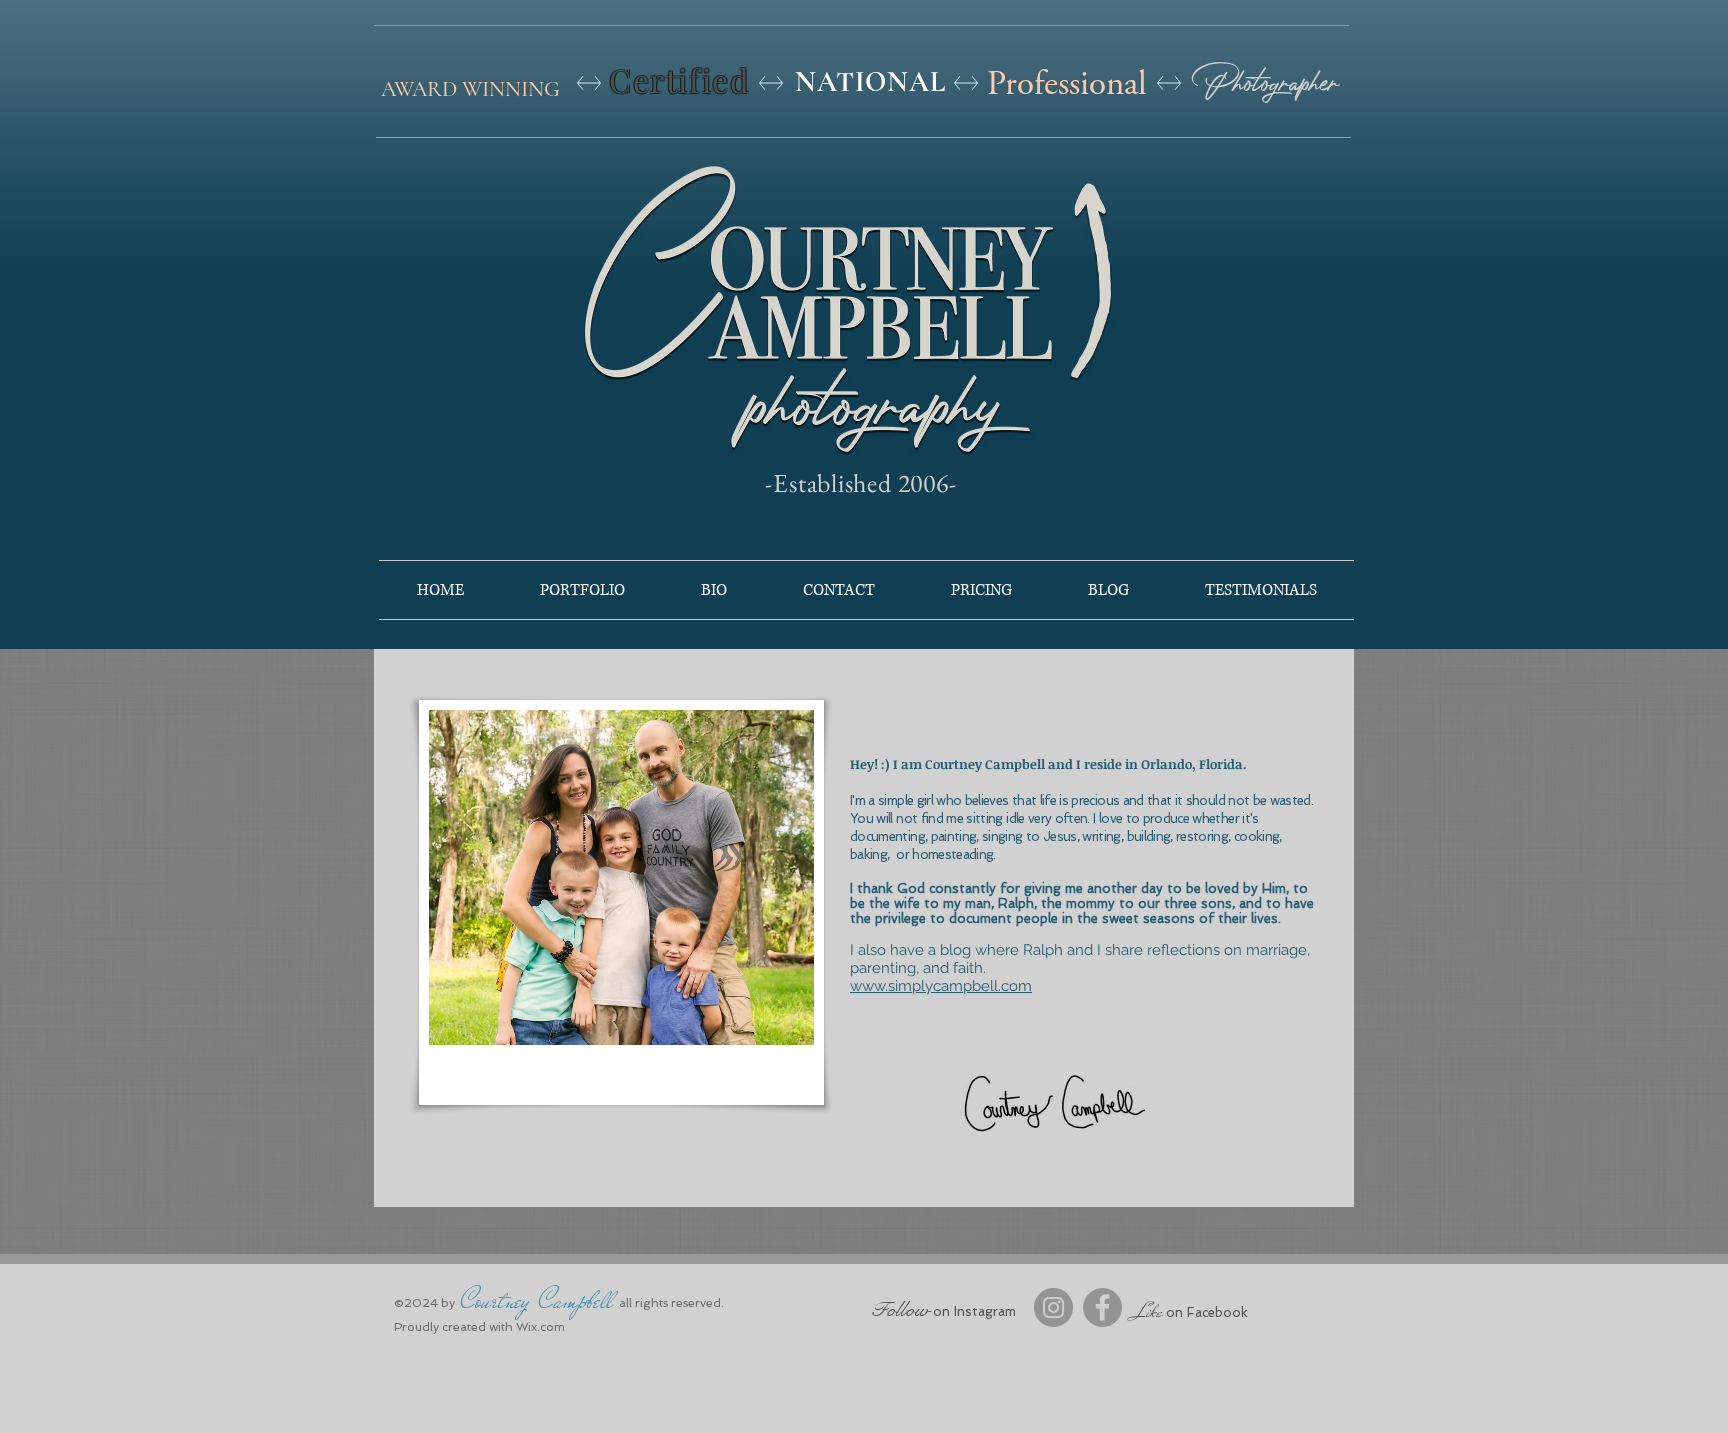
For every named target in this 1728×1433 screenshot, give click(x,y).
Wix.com (540, 1327)
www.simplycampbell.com (941, 986)
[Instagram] (1053, 1307)
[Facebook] (1102, 1307)
